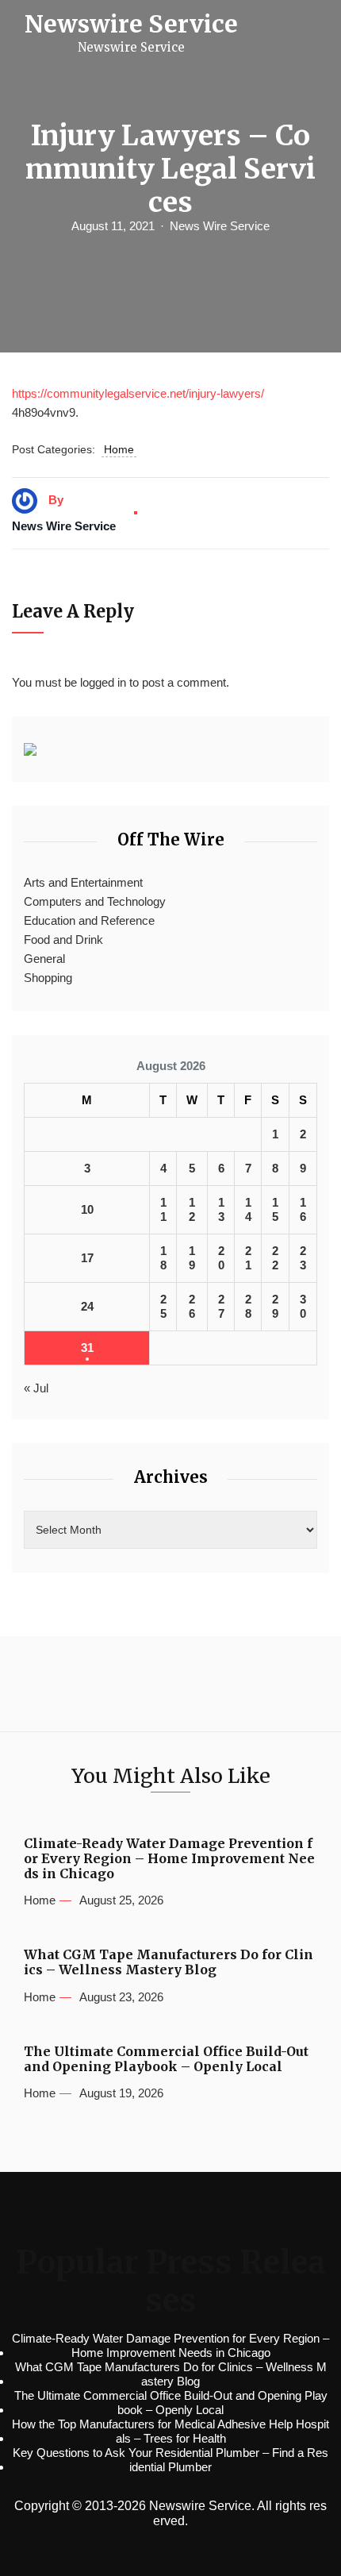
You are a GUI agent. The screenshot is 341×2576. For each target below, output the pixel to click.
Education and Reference (89, 920)
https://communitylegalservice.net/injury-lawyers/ (138, 393)
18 (163, 1258)
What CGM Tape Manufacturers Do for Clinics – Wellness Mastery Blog (169, 1962)
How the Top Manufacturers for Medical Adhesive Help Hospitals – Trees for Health (170, 2431)
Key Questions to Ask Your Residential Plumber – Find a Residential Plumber (170, 2460)
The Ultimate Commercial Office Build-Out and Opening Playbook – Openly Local (166, 2059)
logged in (103, 682)
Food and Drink (63, 940)
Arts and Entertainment (83, 882)
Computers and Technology (95, 901)
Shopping (48, 978)
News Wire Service (220, 226)
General (44, 959)
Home (119, 449)
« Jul (36, 1388)
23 (303, 1258)
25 (163, 1306)
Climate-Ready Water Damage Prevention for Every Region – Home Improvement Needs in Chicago (169, 1859)
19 (192, 1258)
